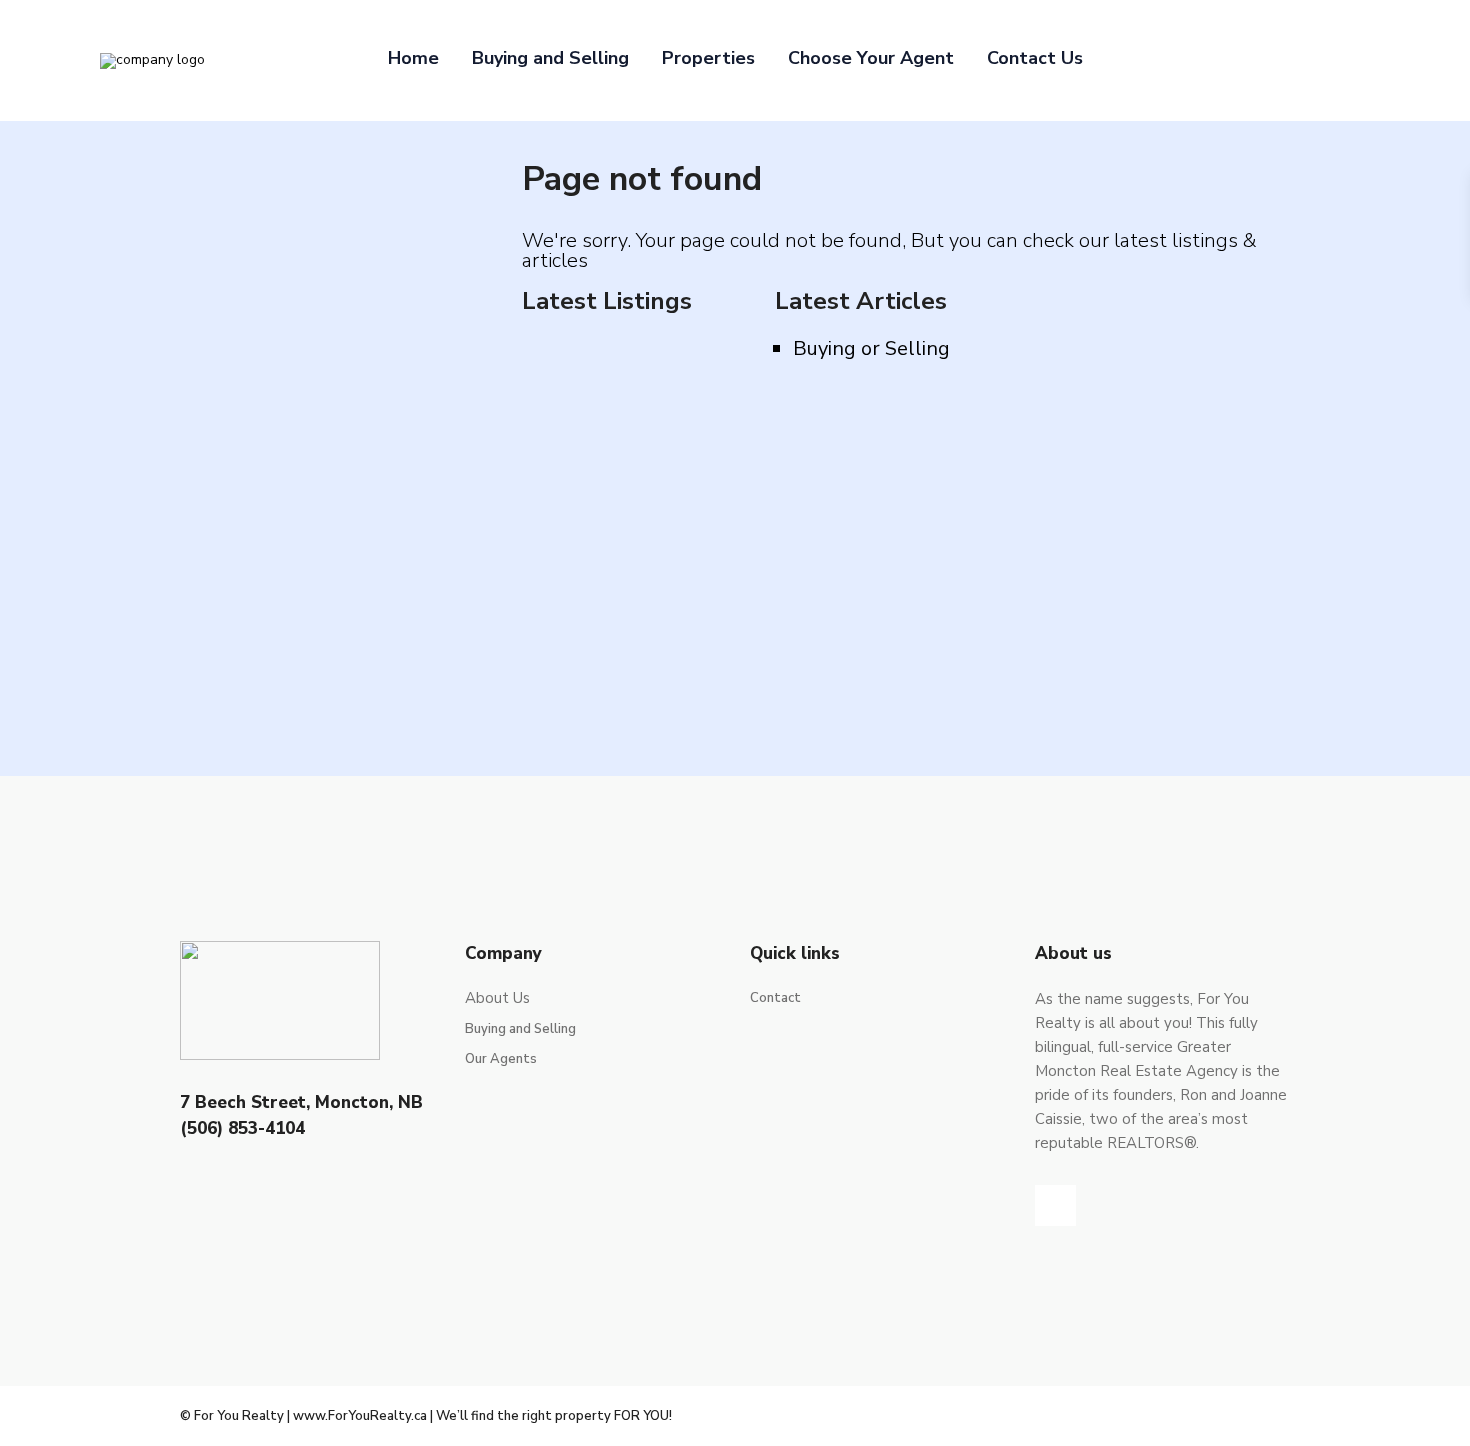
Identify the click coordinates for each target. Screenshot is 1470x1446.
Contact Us (1035, 58)
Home (413, 58)
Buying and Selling (550, 58)
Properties (708, 58)
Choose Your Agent (871, 58)
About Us (497, 998)
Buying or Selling (871, 348)
